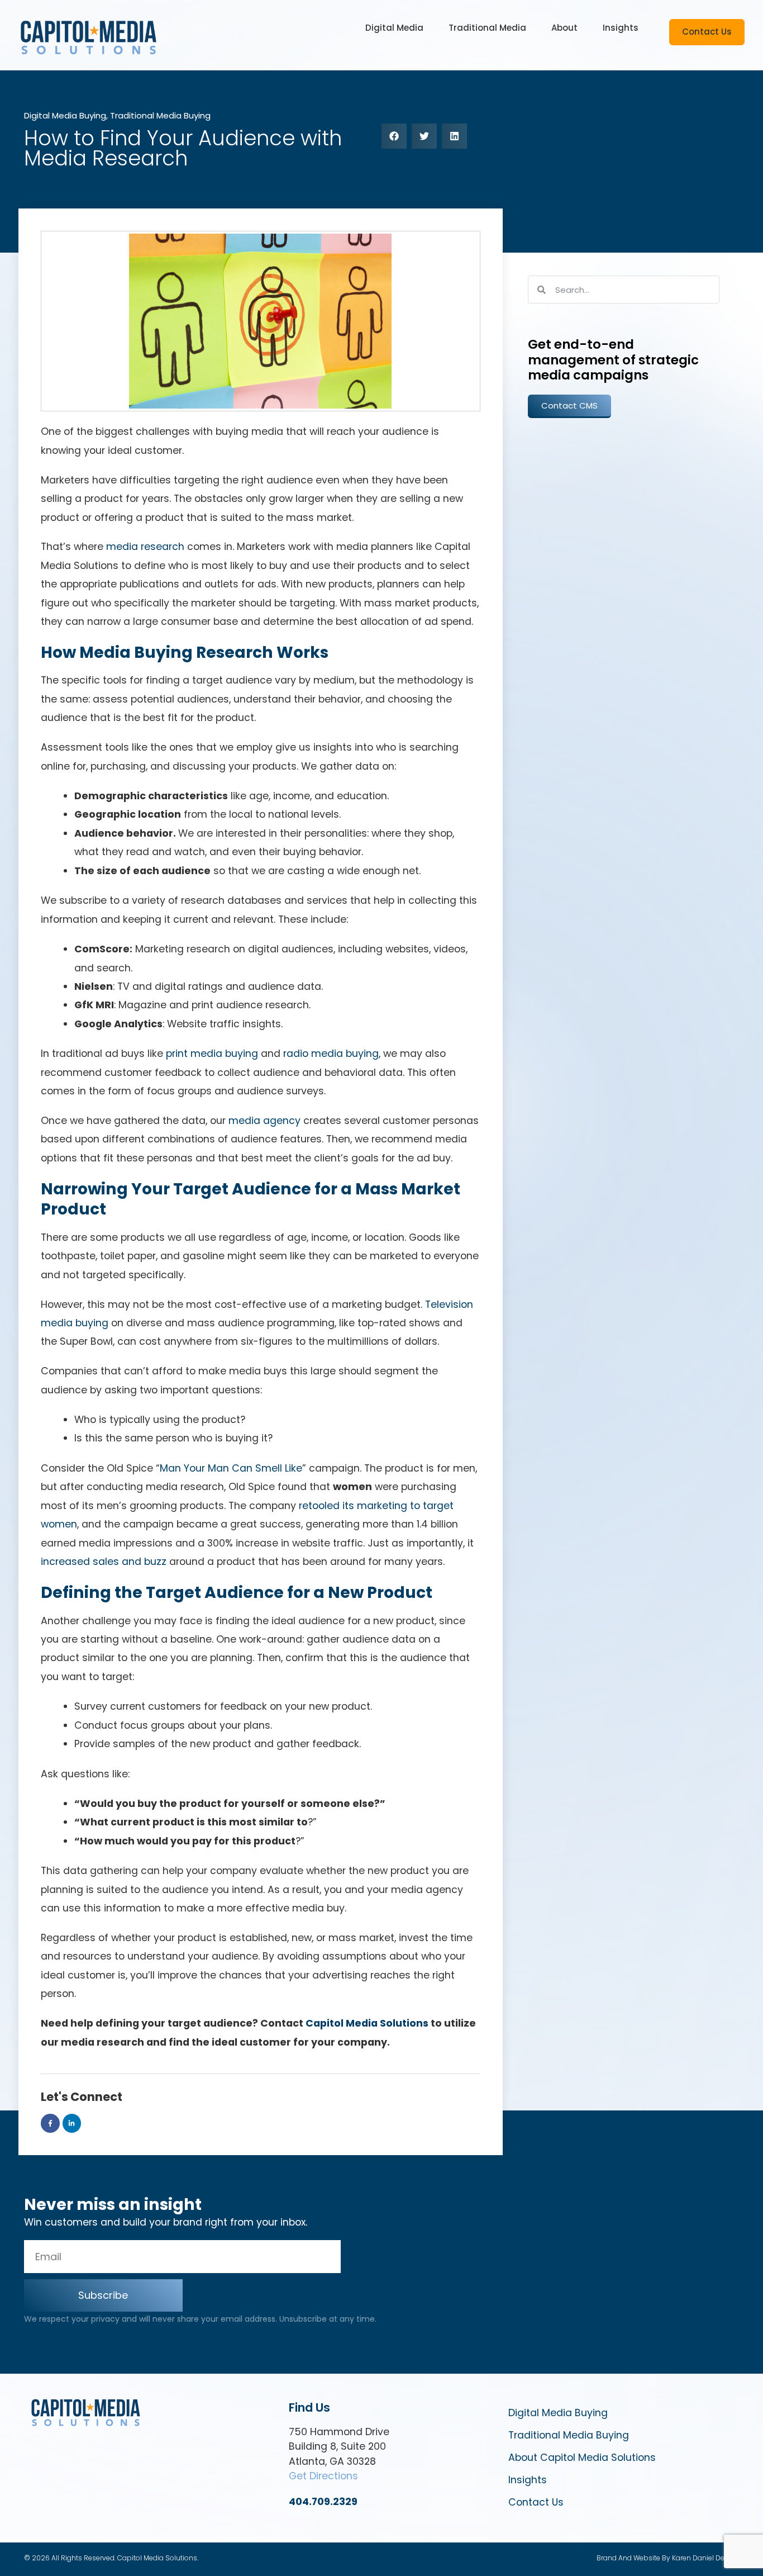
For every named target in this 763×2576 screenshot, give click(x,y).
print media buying (212, 1054)
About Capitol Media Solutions (582, 2458)
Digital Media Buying (65, 115)
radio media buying (331, 1054)
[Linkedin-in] (72, 2123)
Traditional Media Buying (160, 115)
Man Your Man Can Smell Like (231, 1468)
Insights (528, 2480)
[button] (394, 28)
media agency (264, 1121)
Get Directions (323, 2476)
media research (145, 547)
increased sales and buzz (104, 1562)
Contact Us (536, 2502)
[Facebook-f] (50, 2123)
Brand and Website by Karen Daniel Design (668, 2558)
